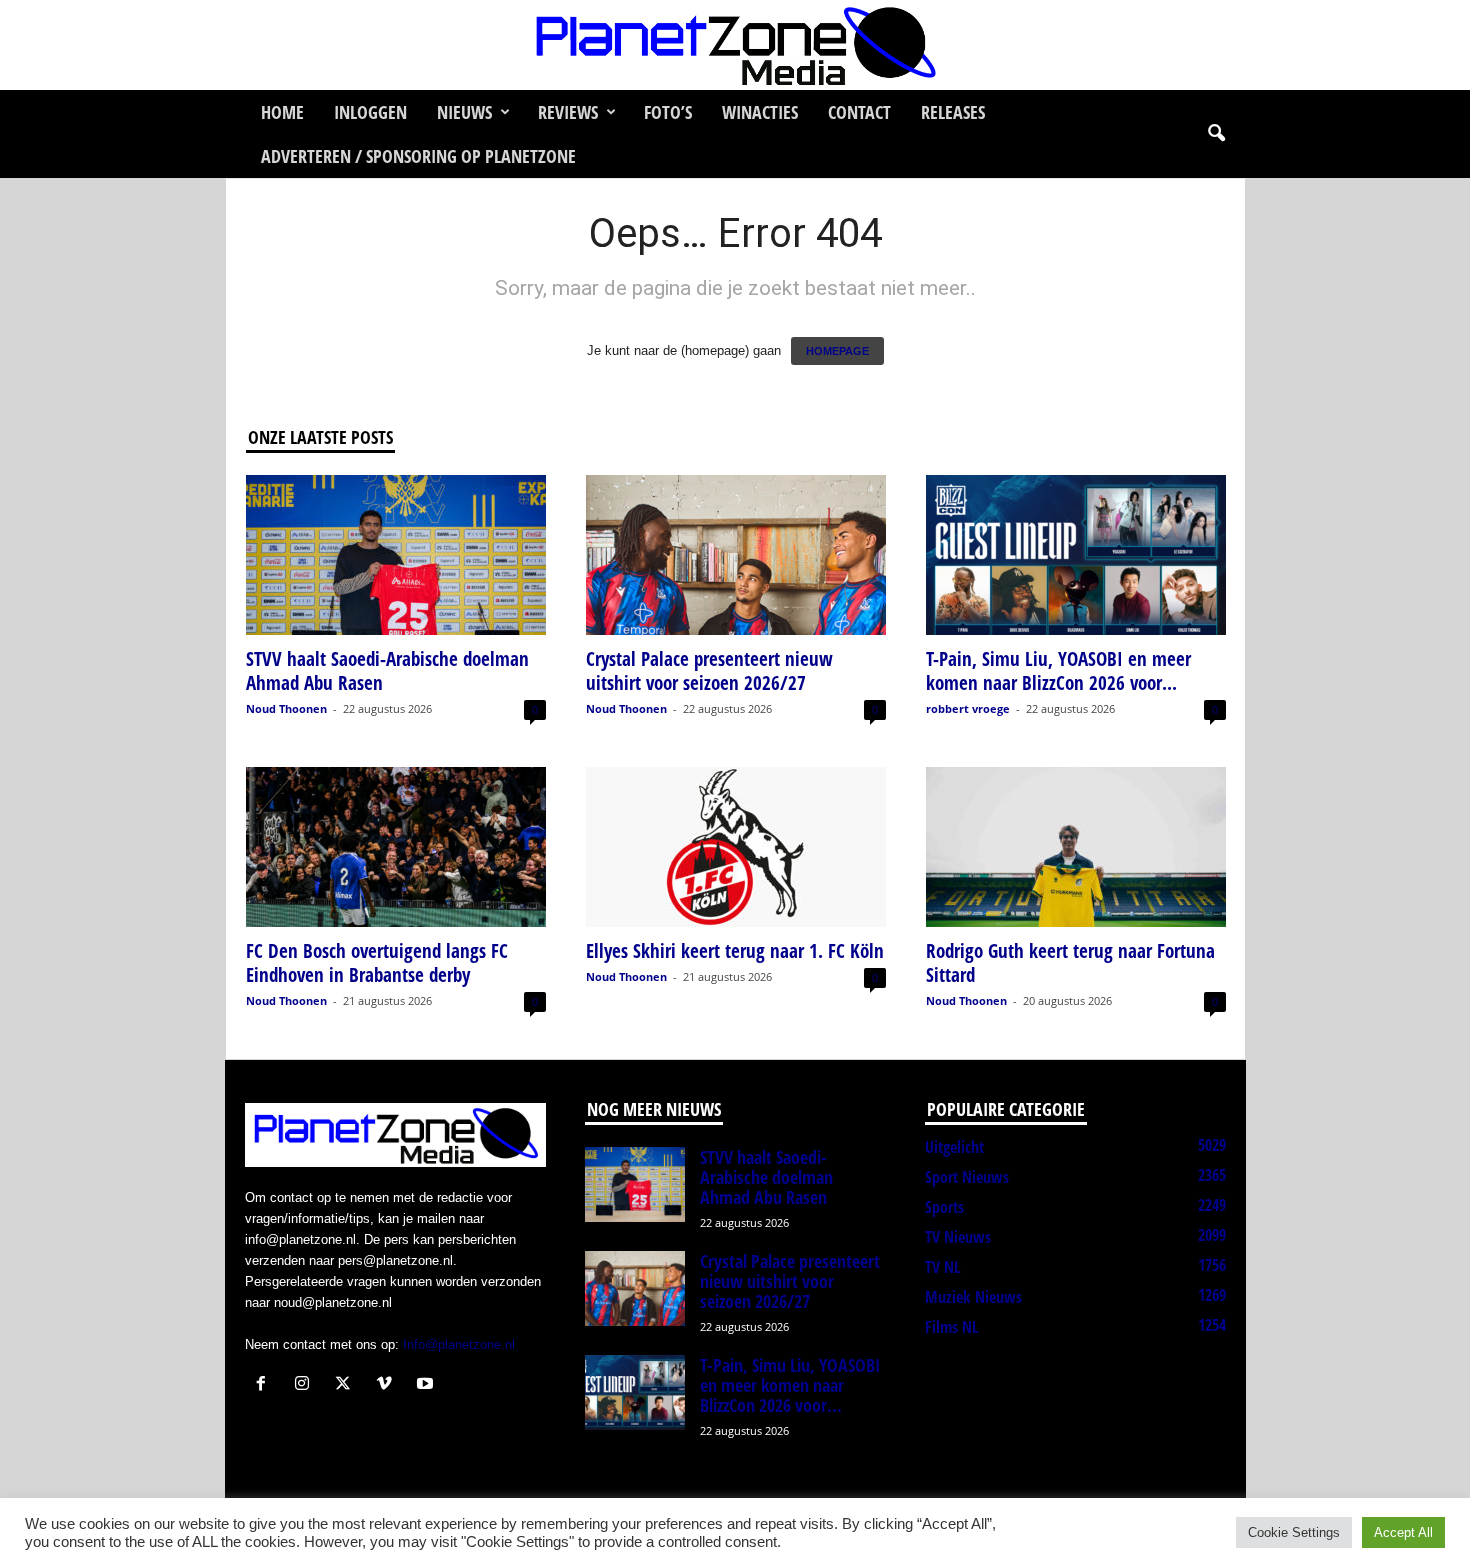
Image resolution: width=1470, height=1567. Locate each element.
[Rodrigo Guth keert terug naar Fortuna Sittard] (1076, 847)
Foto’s (668, 112)
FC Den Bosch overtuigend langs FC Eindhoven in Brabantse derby (377, 963)
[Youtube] (427, 1385)
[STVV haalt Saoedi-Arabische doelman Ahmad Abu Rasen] (396, 555)
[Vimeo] (388, 1385)
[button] (1216, 134)
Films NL (951, 1327)
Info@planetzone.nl (459, 1344)
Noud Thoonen (286, 708)
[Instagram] (306, 1385)
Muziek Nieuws (973, 1297)
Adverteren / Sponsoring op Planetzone (418, 156)
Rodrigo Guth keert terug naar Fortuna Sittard (1070, 963)
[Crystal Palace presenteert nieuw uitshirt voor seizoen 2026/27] (736, 555)
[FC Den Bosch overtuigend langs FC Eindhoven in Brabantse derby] (396, 847)
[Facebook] (265, 1385)
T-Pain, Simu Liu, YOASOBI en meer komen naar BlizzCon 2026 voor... (1058, 671)
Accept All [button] (1403, 1532)
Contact (859, 112)
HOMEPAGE (837, 351)
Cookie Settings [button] (1294, 1532)
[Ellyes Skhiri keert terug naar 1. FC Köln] (736, 847)
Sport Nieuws (967, 1177)
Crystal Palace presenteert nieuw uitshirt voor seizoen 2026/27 (709, 671)
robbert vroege (968, 708)
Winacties (760, 112)
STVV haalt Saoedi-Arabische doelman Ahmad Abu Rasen (387, 671)
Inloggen (370, 112)
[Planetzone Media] (735, 45)
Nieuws (464, 112)
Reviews (568, 112)
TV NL (942, 1267)
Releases (953, 112)
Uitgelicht (954, 1147)
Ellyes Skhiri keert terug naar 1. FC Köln (735, 951)
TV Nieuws (958, 1237)
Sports (944, 1207)
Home (282, 112)
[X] (347, 1385)
